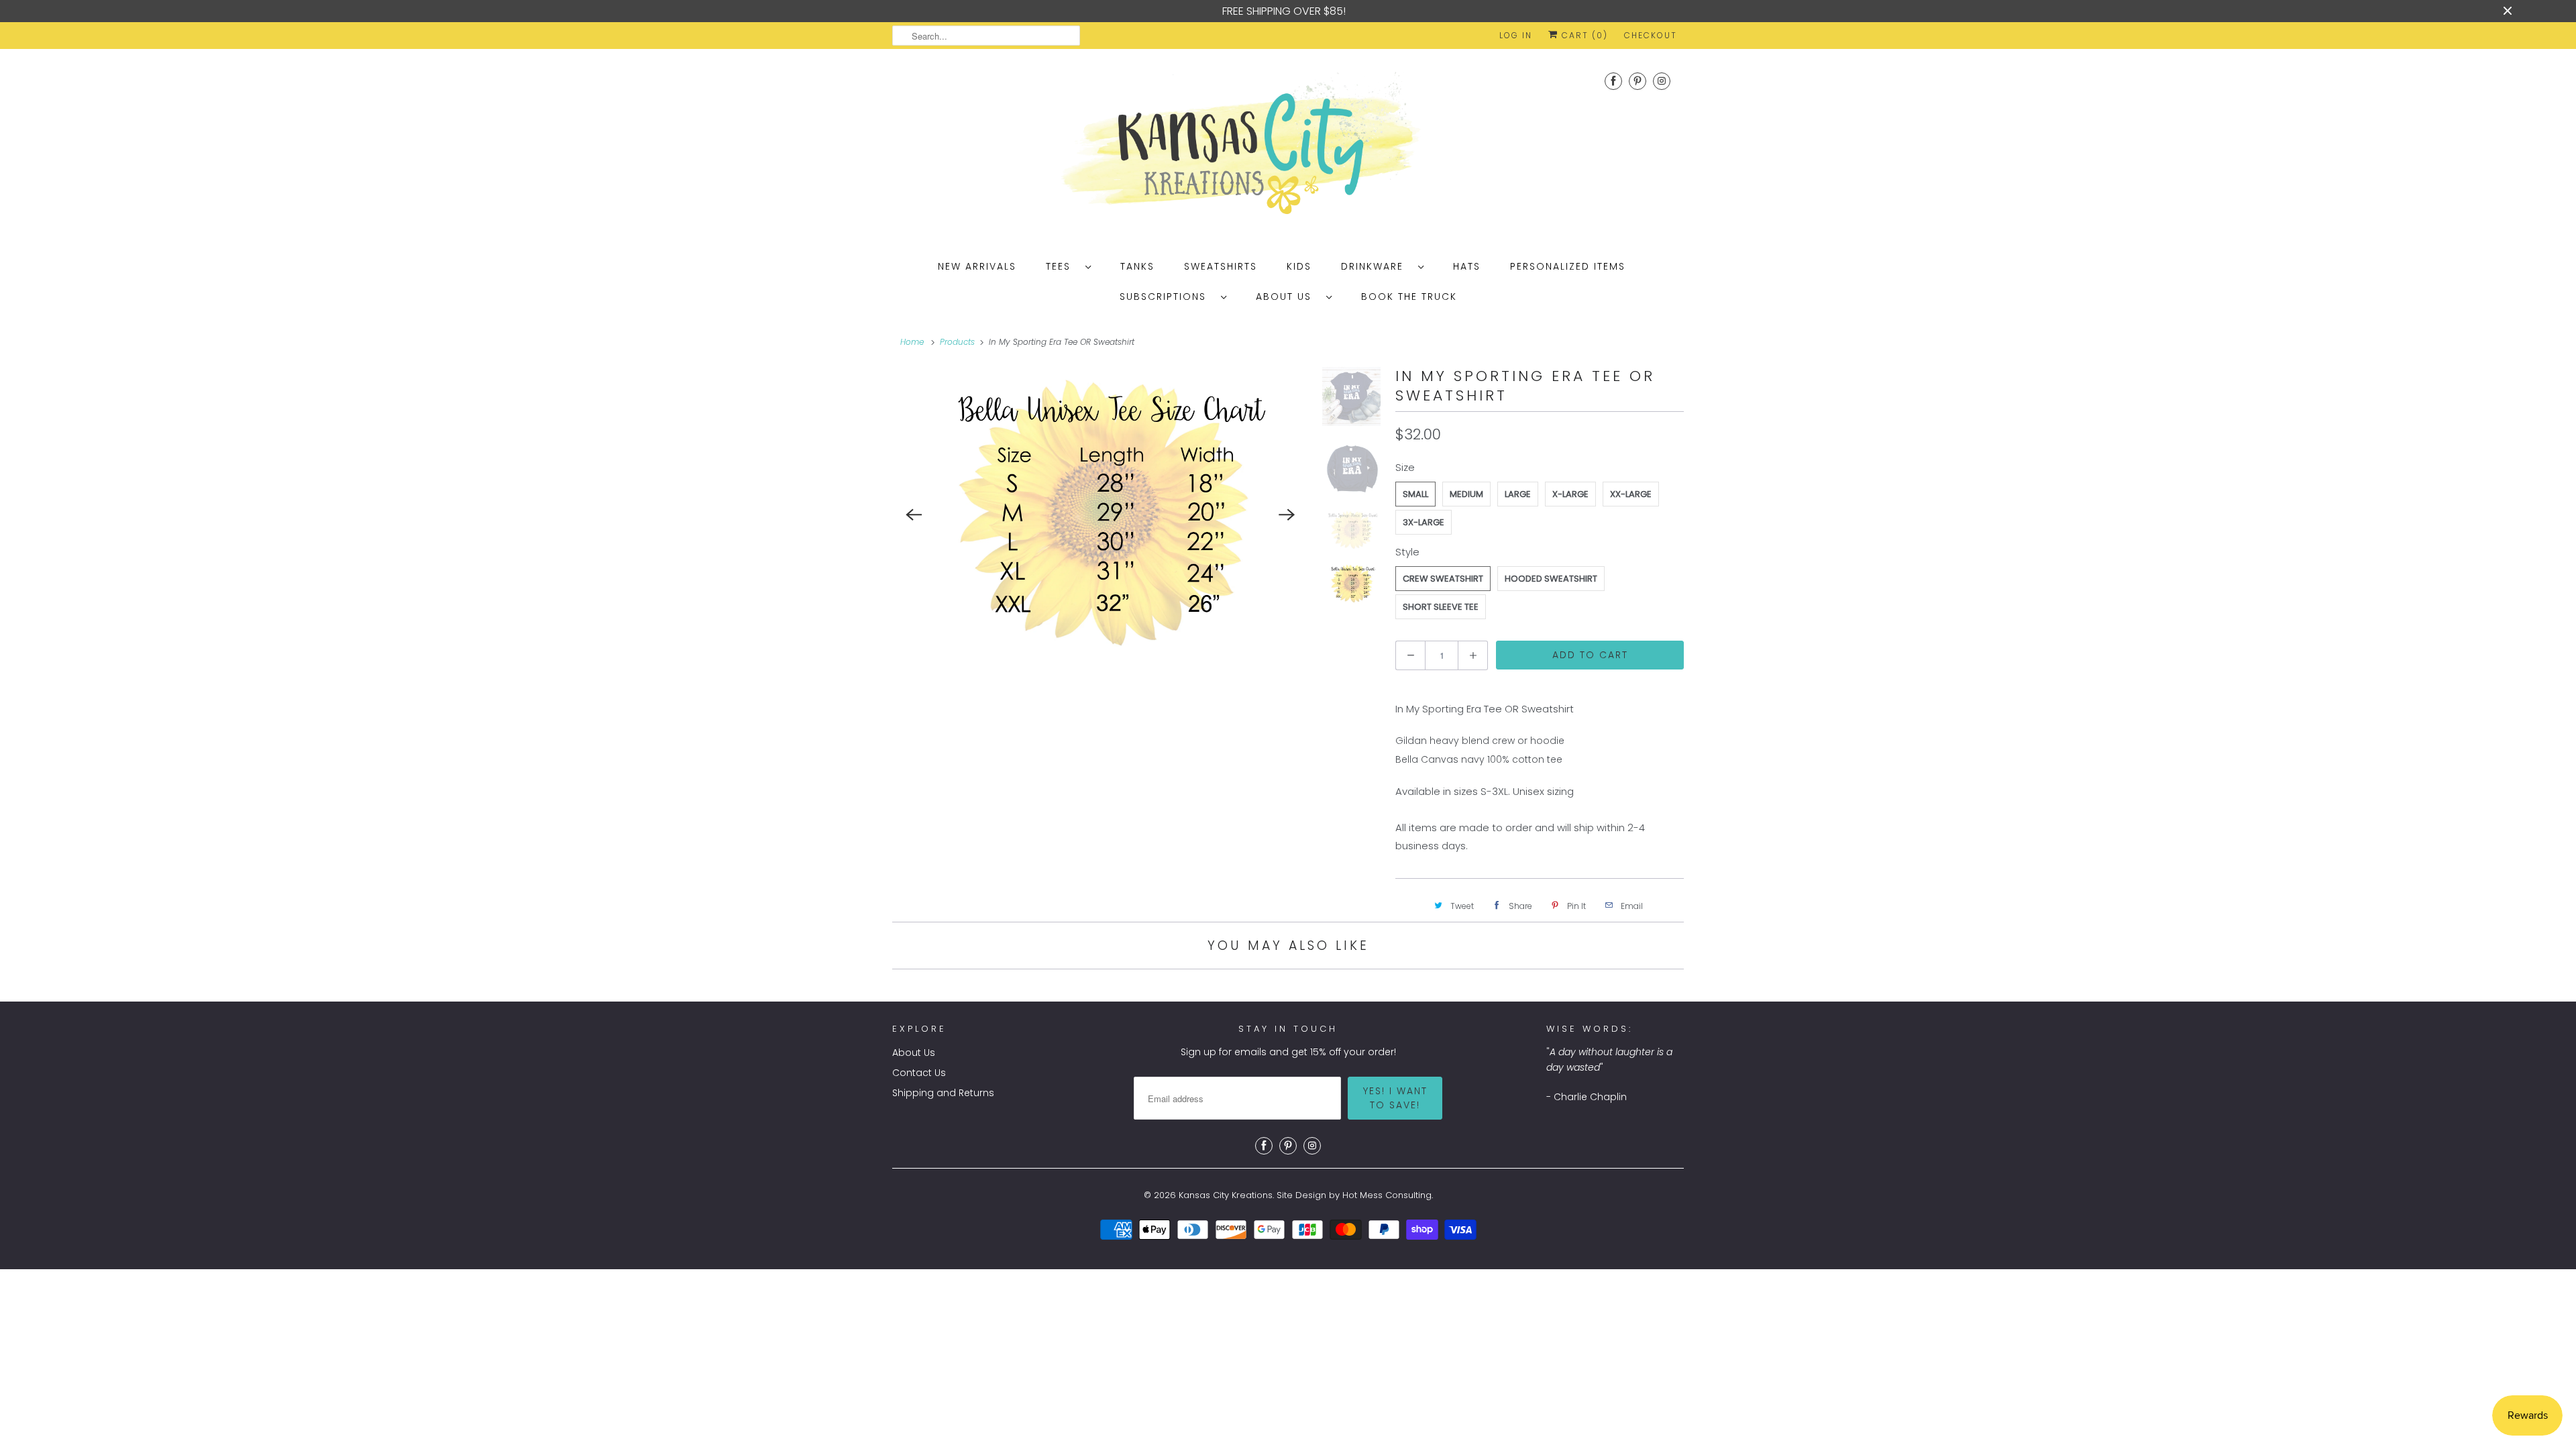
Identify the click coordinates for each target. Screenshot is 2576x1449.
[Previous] (914, 515)
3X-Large (1424, 522)
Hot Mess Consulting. (1388, 1195)
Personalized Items (1568, 266)
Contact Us (919, 1073)
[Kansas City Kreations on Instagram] (1662, 81)
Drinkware (1376, 266)
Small (1415, 494)
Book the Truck (1409, 297)
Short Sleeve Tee (1441, 607)
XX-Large (1631, 494)
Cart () (1583, 35)
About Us (1288, 297)
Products (957, 342)
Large (1518, 494)
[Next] (1287, 515)
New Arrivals (977, 266)
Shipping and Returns (943, 1093)
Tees (1062, 266)
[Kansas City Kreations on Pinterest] (1638, 81)
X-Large (1570, 494)
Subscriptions (1167, 297)
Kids (1299, 266)
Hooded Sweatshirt (1551, 579)
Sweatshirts (1221, 266)
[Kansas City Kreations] (1288, 148)
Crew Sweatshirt (1443, 579)
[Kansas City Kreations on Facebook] (1613, 81)
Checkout (1651, 35)
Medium (1466, 494)
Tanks (1137, 266)
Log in (1516, 35)
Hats (1467, 266)
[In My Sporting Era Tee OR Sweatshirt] (1101, 513)
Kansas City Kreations (1226, 1195)
